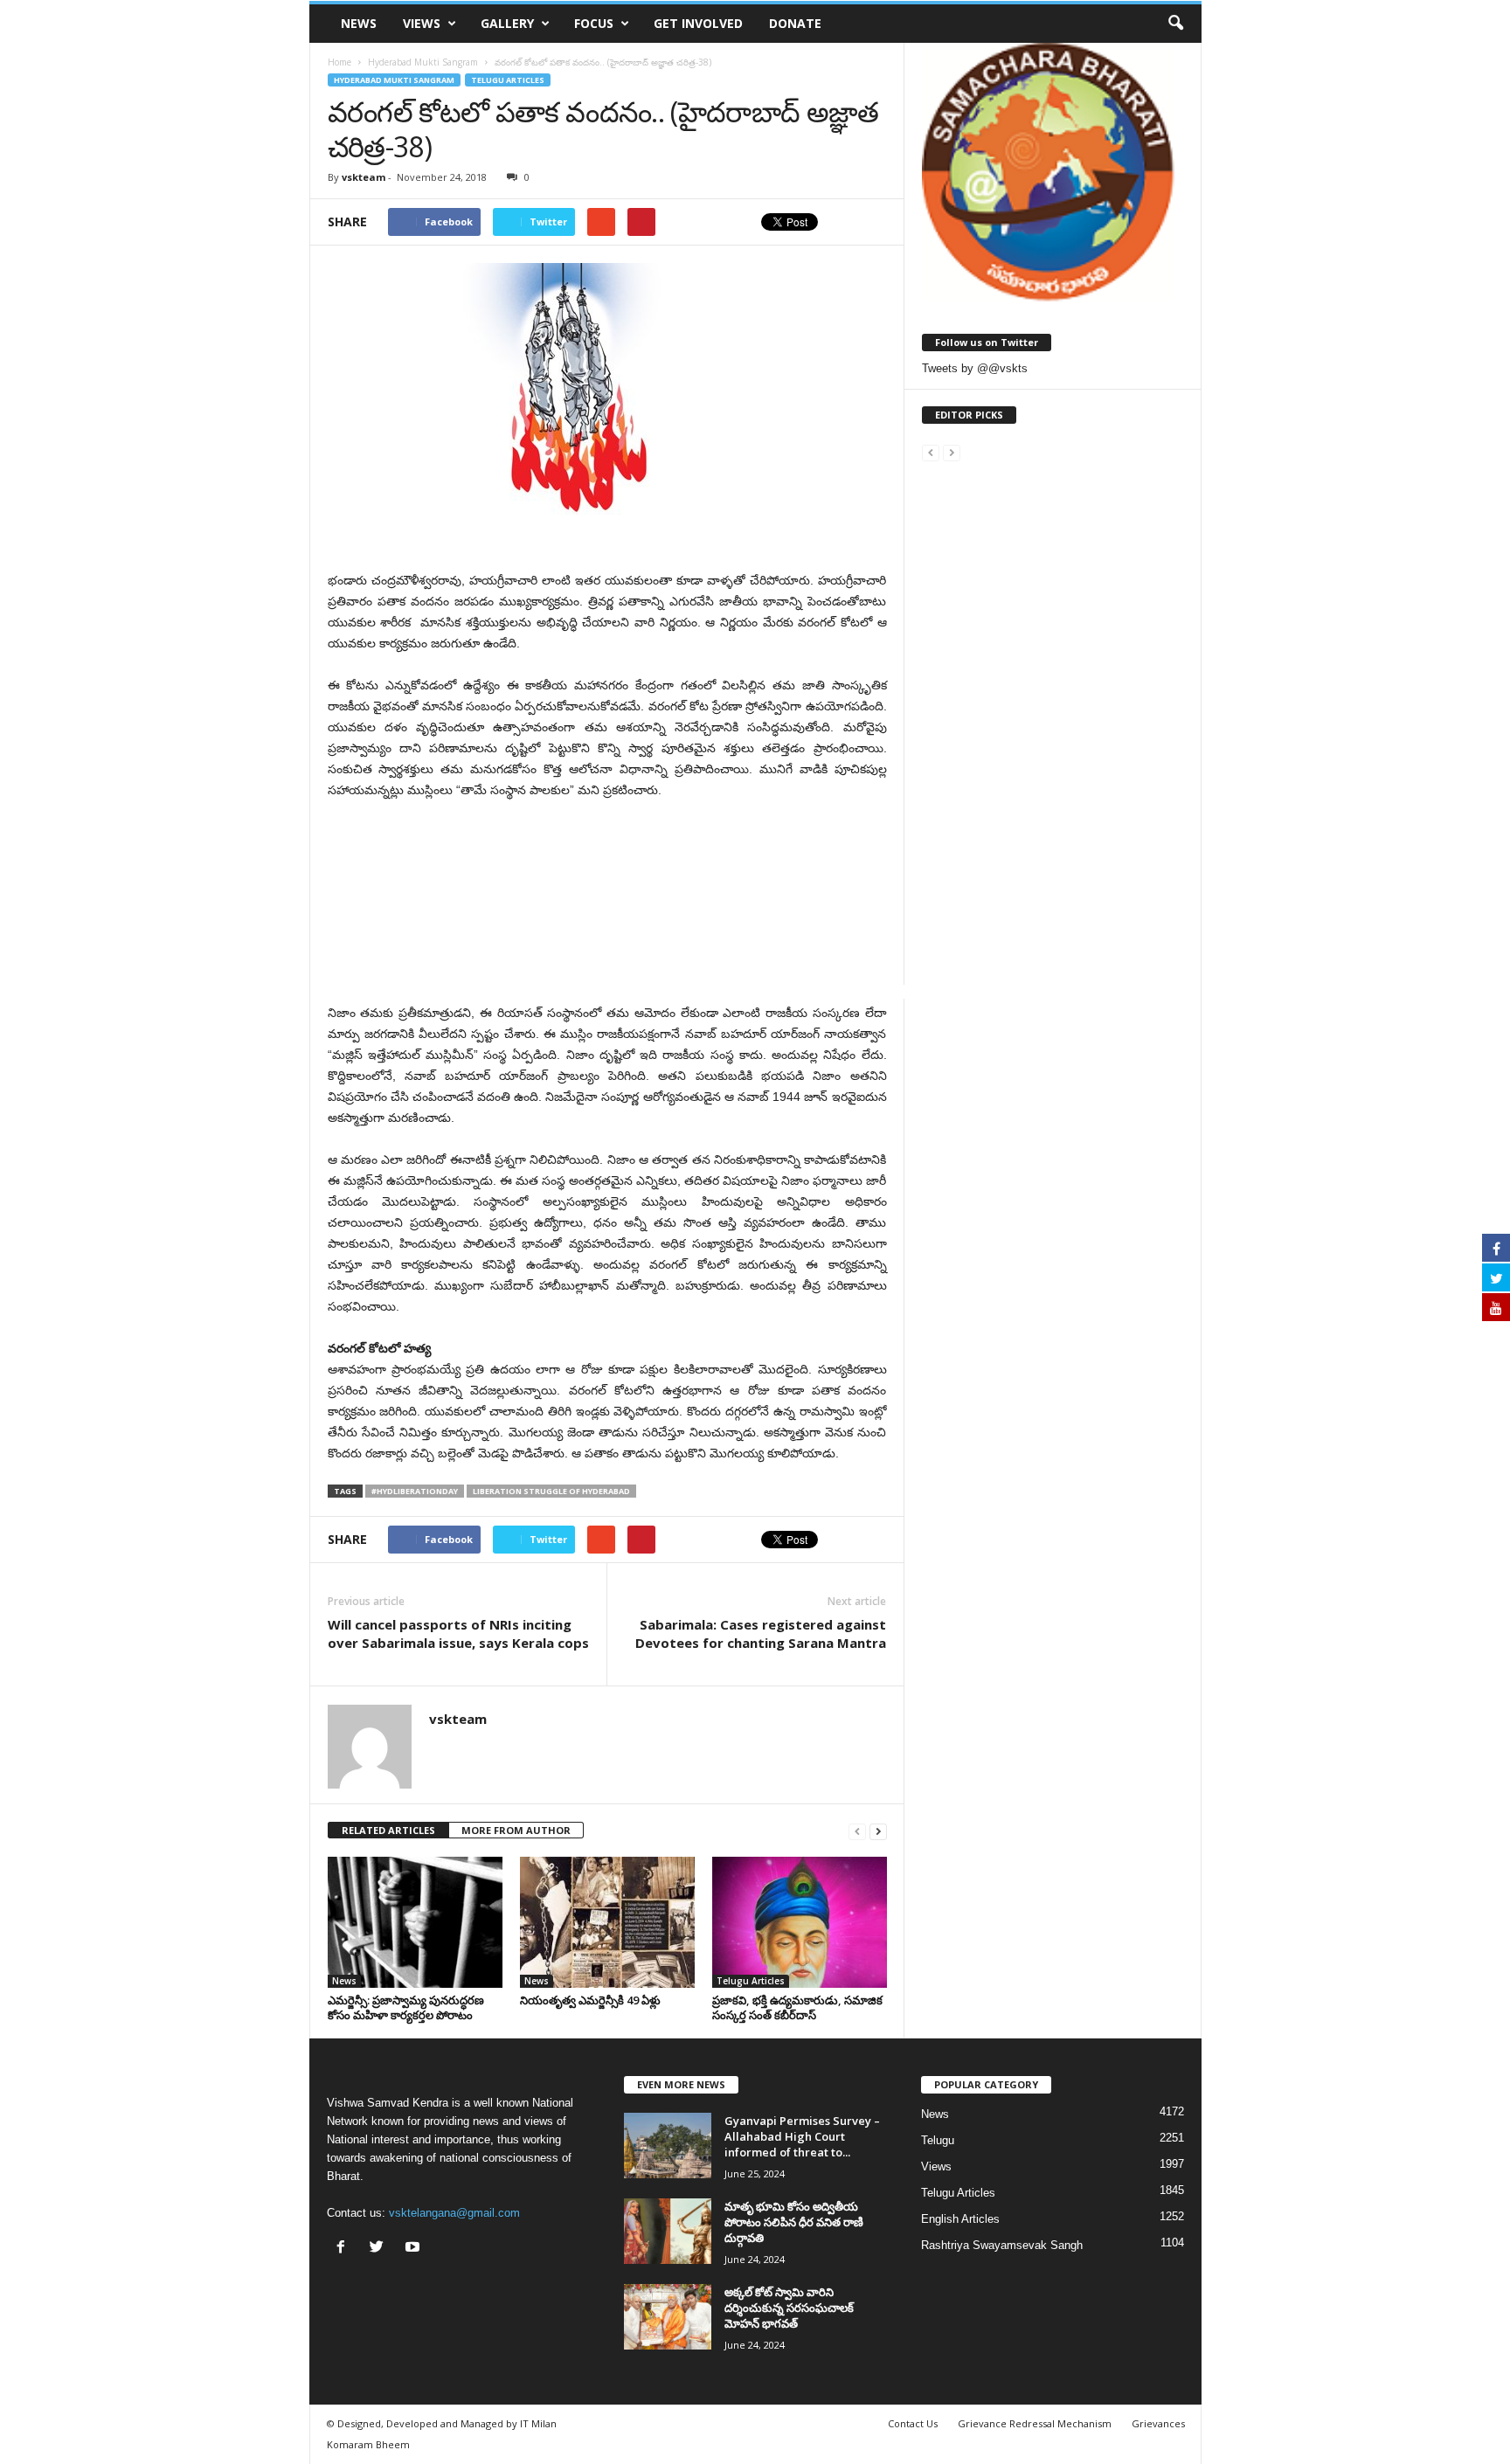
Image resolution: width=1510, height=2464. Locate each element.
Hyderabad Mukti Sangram (394, 80)
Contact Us (913, 2423)
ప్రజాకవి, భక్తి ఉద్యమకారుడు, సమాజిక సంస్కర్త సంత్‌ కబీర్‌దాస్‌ (797, 2007)
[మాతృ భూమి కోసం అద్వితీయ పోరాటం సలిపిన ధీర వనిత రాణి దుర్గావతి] (668, 2231)
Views (422, 23)
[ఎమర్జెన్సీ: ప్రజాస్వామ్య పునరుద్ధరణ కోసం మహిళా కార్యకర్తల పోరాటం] (415, 1922)
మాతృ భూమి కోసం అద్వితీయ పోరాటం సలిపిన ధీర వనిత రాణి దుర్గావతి (794, 2222)
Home (339, 62)
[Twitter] (381, 2249)
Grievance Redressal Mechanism (1035, 2423)
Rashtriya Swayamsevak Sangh (1002, 2245)
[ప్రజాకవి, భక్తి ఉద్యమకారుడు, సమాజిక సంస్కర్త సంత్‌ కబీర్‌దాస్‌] (800, 1922)
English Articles (960, 2219)
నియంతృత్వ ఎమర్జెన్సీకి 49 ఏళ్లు (590, 2000)
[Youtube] (415, 2249)
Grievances (1158, 2423)
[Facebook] (345, 2249)
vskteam (364, 177)
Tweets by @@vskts (975, 368)
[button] (1175, 24)
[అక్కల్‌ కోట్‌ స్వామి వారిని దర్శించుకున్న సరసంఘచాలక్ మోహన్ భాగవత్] (668, 2317)
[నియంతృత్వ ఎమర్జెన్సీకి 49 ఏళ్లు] (607, 1922)
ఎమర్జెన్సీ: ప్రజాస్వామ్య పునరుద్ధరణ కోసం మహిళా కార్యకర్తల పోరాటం (406, 2007)
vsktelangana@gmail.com (454, 2213)
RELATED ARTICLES (388, 1830)
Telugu (938, 2140)
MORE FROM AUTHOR (516, 1830)
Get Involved (698, 23)
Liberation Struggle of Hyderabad (551, 1491)
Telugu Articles (508, 80)
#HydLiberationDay (415, 1491)
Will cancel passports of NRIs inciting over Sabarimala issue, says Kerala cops (458, 1633)
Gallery (507, 23)
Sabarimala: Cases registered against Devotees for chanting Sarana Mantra (761, 1633)
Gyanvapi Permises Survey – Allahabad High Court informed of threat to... (802, 2136)
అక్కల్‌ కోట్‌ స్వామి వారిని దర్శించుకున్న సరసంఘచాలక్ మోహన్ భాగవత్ (789, 2308)
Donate (795, 23)
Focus (594, 23)
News (359, 23)
